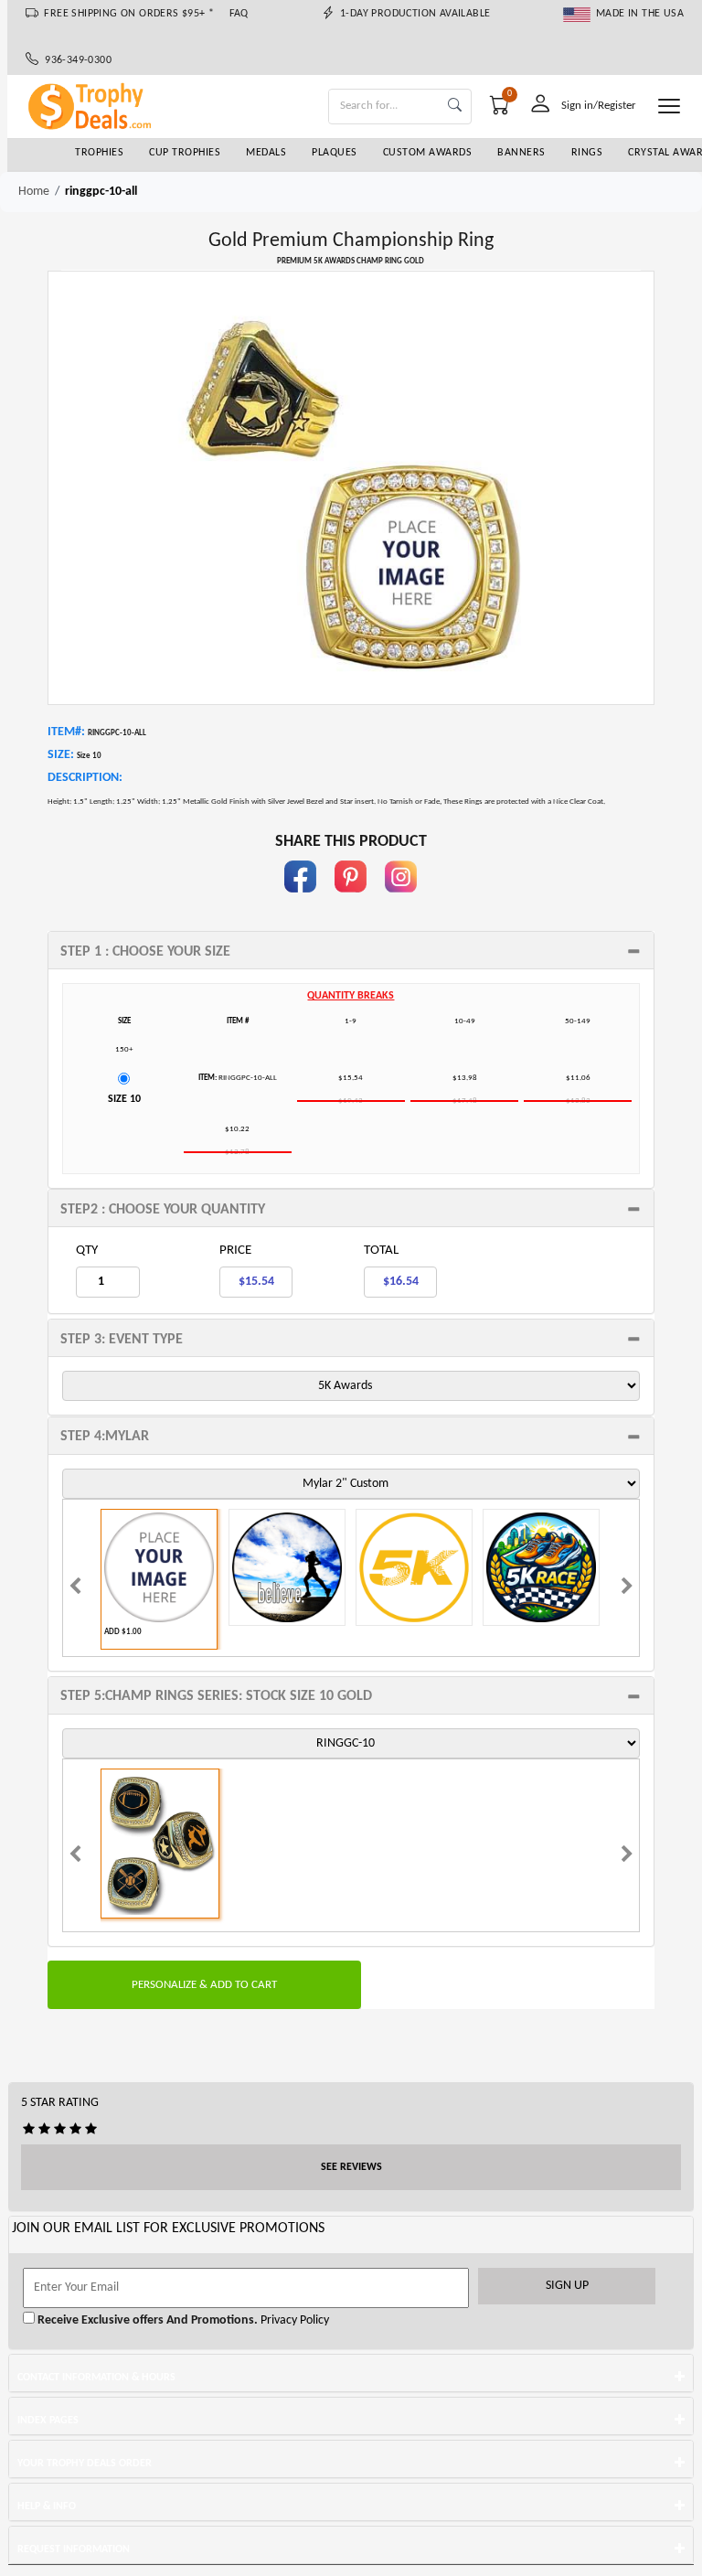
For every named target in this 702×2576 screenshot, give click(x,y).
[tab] (351, 950)
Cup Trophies (185, 153)
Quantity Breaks (351, 996)
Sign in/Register (599, 106)
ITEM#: (66, 732)
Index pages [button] (48, 2421)
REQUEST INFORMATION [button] (74, 2549)
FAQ (239, 14)
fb (301, 901)
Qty (87, 1251)
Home (34, 192)
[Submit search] (455, 107)
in (401, 901)
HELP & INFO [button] (47, 2507)
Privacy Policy (293, 2320)
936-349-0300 (75, 60)
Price (235, 1251)
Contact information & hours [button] (96, 2378)
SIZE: (61, 755)
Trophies (99, 153)
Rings (587, 153)
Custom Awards (428, 153)
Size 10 (124, 1099)
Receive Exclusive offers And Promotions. (146, 2320)
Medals (266, 153)
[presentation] (75, 1588)
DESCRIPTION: (85, 778)
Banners (521, 153)
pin (351, 901)
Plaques (335, 153)
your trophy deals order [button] (85, 2464)
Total (381, 1251)
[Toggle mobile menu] (669, 106)
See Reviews (351, 2167)
